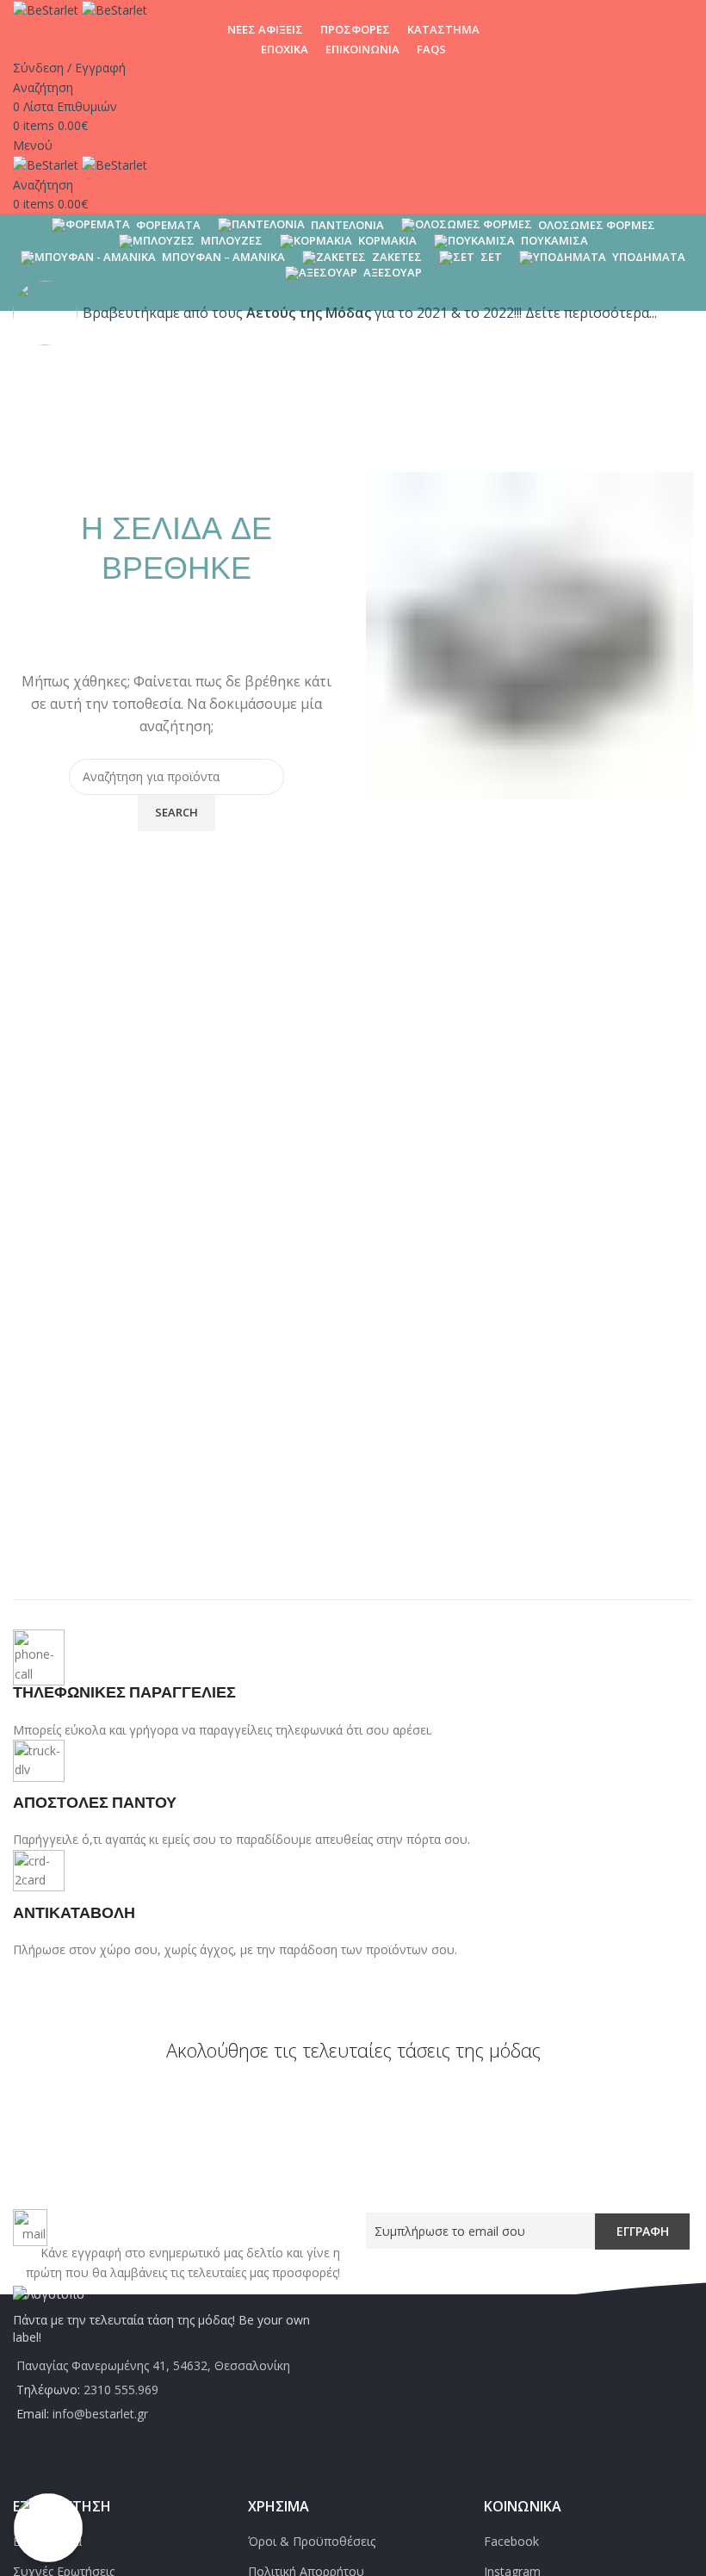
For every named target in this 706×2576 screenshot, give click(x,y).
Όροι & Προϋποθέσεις (312, 2541)
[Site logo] (47, 9)
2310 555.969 (121, 2390)
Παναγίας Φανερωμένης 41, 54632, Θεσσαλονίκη (153, 2365)
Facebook (511, 2541)
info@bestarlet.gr (100, 2414)
